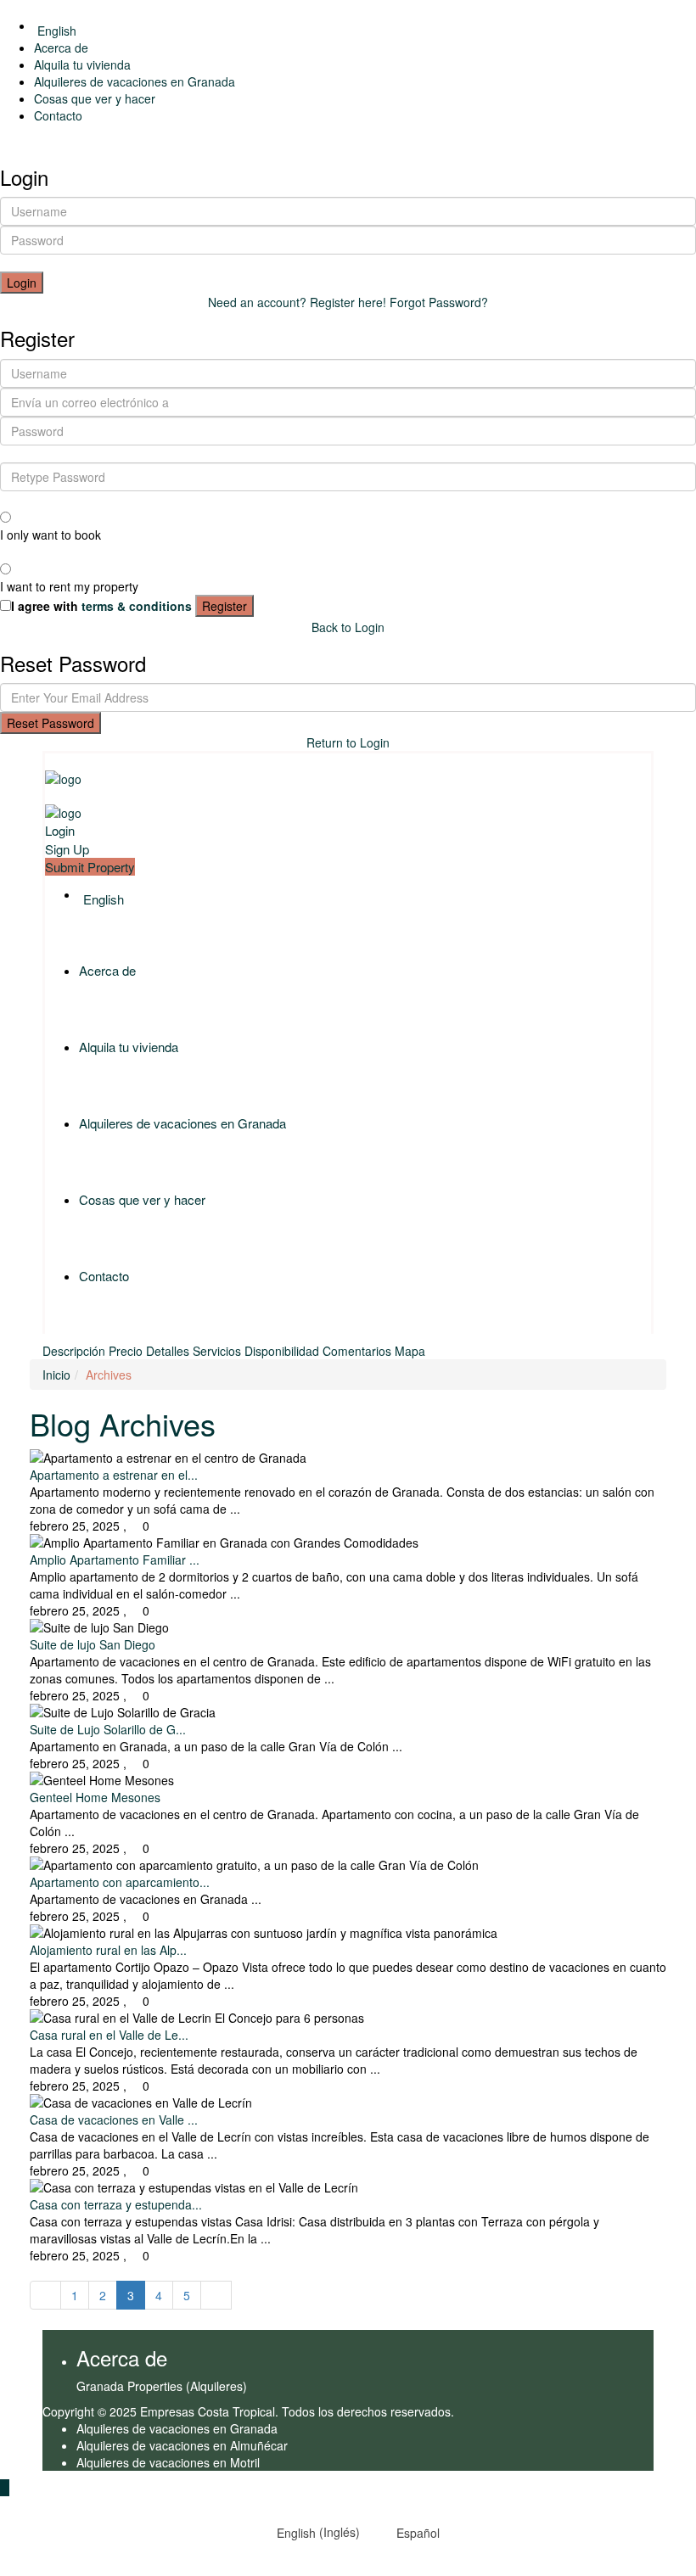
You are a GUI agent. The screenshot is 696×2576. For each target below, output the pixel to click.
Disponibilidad (282, 1351)
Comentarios (357, 1351)
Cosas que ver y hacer (95, 98)
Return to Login (348, 742)
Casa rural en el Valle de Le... (109, 2035)
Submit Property (90, 867)
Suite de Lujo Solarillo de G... (108, 1729)
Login (22, 283)
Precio (126, 1351)
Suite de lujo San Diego (93, 1644)
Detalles (168, 1351)
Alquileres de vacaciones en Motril (168, 2462)
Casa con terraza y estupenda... (116, 2204)
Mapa (410, 1351)
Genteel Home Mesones (95, 1797)
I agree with (101, 606)
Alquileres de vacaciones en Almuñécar (182, 2445)
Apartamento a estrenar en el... (114, 1475)
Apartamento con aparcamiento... (120, 1882)
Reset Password (51, 723)
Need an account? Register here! (297, 302)
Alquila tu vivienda (82, 64)
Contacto (58, 115)
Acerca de (61, 48)
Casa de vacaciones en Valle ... (114, 2120)
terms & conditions (137, 606)
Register (225, 606)
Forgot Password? (439, 302)
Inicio (56, 1375)
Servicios (217, 1351)
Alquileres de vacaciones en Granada (135, 81)
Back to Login (348, 627)
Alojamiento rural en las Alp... (108, 1950)
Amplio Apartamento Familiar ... (115, 1560)
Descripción (74, 1351)
